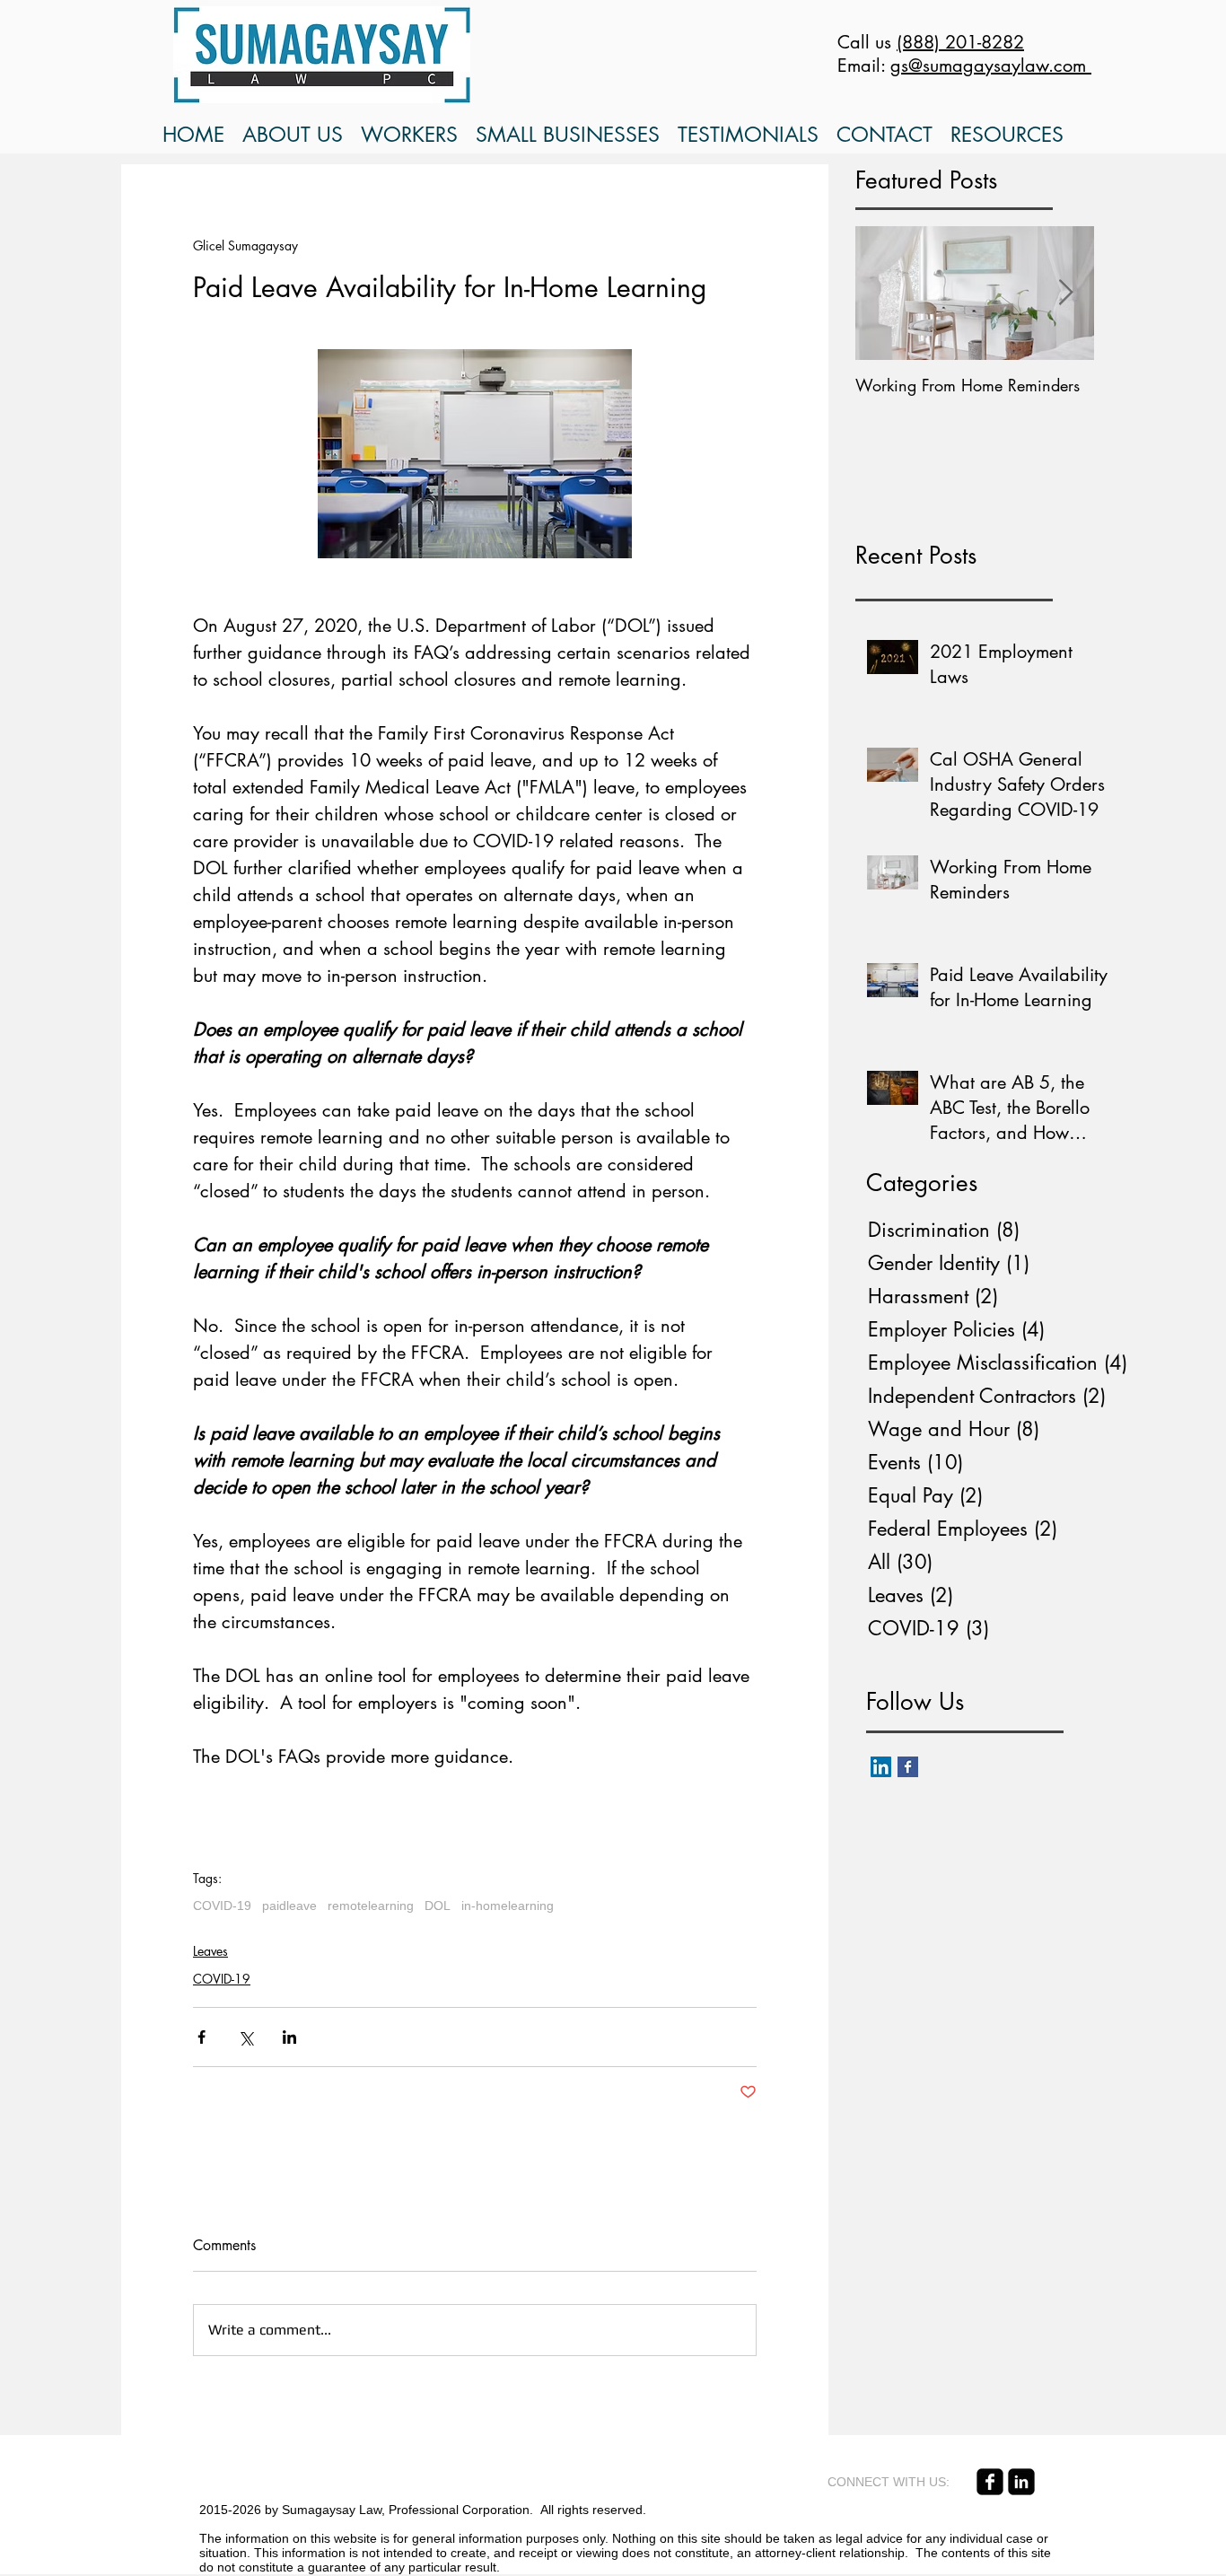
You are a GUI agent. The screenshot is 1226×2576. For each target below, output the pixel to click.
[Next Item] (1065, 294)
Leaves (210, 1951)
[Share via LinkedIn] (289, 2037)
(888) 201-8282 (960, 42)
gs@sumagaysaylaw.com (991, 66)
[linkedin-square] (1021, 2482)
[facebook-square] (990, 2482)
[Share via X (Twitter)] (245, 2037)
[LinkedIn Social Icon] (881, 1767)
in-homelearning (508, 1906)
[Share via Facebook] (201, 2037)
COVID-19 (222, 1906)
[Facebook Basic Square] (908, 1767)
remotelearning (371, 1906)
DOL (438, 1906)
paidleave (289, 1906)
